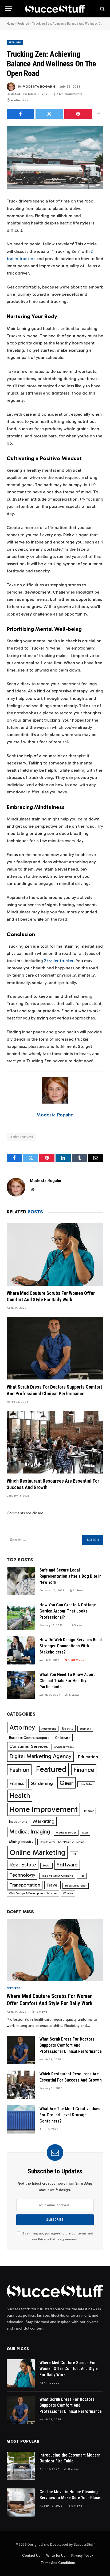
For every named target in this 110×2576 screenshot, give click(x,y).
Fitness (17, 1783)
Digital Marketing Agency (40, 1756)
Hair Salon (86, 1784)
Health (20, 1795)
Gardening (42, 1783)
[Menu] (9, 9)
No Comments (71, 94)
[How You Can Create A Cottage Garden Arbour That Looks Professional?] (21, 1616)
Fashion (19, 1770)
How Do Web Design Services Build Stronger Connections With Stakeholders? (71, 1646)
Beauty (68, 1728)
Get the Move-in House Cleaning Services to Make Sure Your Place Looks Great (70, 2498)
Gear (66, 1783)
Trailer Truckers (21, 1137)
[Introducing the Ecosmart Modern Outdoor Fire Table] (21, 2466)
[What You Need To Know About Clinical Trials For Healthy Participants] (21, 1685)
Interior (89, 1811)
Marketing (44, 1821)
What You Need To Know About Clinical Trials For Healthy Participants (67, 1681)
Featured (23, 24)
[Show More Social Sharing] (98, 114)
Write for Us (56, 2556)
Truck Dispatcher (76, 1886)
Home (11, 24)
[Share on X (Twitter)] (49, 114)
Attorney (22, 1727)
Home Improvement (44, 1809)
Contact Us (31, 2556)
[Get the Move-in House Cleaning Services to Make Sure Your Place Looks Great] (21, 2502)
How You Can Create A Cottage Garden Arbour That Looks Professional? (68, 1611)
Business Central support (29, 1738)
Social (46, 1866)
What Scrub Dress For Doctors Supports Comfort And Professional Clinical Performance (71, 2045)
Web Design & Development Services (33, 1893)
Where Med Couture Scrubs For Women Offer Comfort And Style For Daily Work (69, 2369)
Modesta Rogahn (39, 87)
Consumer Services (29, 1746)
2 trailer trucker (59, 961)
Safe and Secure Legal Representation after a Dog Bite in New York (70, 1576)
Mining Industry (21, 1842)
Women (68, 1893)
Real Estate (23, 1865)
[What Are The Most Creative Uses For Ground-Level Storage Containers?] (21, 2119)
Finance (84, 1770)
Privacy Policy (48, 2239)
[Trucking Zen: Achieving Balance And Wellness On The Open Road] (55, 157)
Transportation (25, 1885)
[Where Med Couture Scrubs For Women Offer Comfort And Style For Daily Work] (55, 1254)
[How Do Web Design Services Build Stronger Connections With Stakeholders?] (21, 1650)
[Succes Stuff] (55, 9)
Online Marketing (38, 1852)
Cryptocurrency (64, 1747)
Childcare (63, 1738)
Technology (22, 1875)
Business (85, 1729)
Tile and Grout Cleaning (57, 1876)
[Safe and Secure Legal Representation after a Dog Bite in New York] (21, 1581)
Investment (18, 1821)
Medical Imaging (30, 1832)
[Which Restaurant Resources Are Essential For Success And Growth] (55, 1442)
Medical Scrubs (66, 1833)
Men (85, 1833)
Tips (82, 1876)
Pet (74, 1854)
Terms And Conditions (58, 2563)
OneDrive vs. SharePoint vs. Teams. (62, 1842)
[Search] (102, 9)
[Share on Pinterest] (78, 114)
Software (67, 1865)
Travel (52, 1885)
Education (88, 1757)
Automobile (49, 1729)
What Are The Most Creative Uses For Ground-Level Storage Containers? (70, 2115)
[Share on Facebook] (20, 114)
